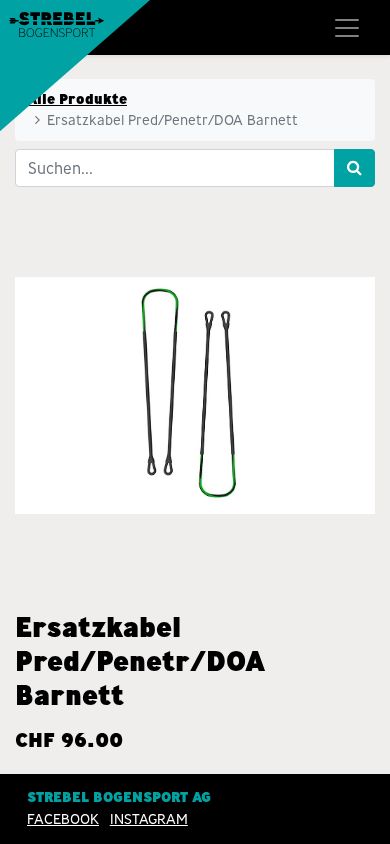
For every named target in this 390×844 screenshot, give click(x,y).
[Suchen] (354, 168)
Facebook (63, 819)
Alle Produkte (77, 99)
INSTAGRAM (149, 819)
